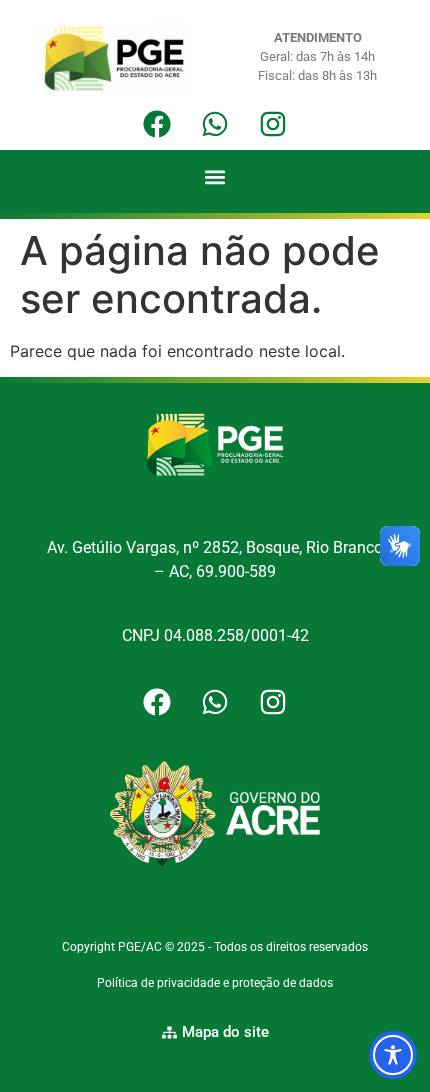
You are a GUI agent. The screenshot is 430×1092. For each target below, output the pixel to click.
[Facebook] (157, 124)
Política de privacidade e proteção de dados (215, 983)
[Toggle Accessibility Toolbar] (393, 1055)
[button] (215, 176)
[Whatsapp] (215, 124)
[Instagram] (273, 124)
